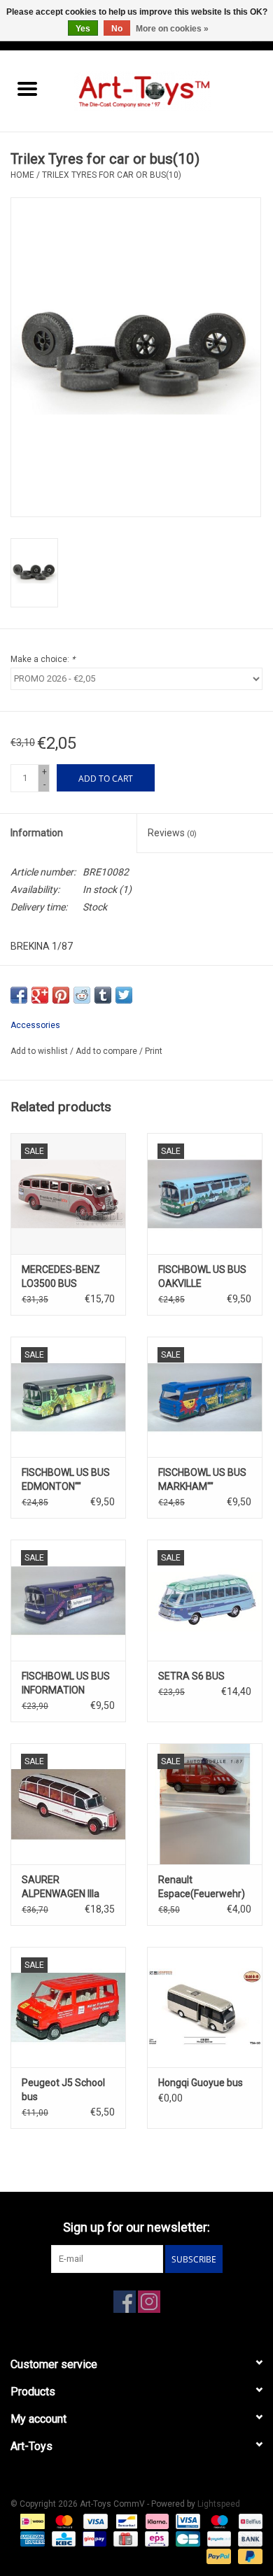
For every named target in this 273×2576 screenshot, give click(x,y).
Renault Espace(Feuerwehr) (202, 1887)
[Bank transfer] (248, 2539)
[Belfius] (248, 2521)
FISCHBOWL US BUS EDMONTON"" (66, 1479)
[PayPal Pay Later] (248, 2556)
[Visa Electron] (186, 2521)
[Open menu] (27, 88)
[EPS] (155, 2539)
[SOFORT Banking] (156, 2521)
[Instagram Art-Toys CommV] (149, 2302)
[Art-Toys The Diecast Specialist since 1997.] (164, 90)
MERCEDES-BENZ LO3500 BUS (61, 1276)
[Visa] (94, 2521)
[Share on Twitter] (124, 995)
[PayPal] (217, 2556)
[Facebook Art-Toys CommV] (125, 2302)
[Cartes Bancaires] (186, 2539)
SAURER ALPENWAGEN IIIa (61, 1887)
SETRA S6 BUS (191, 1676)
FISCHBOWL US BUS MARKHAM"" (202, 1479)
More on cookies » (172, 29)
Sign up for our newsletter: (136, 2227)
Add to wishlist (40, 1051)
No (117, 29)
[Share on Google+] (40, 995)
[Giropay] (93, 2539)
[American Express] (31, 2539)
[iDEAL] (31, 2521)
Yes (83, 29)
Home (22, 175)
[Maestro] (218, 2521)
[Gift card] (124, 2539)
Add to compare (107, 1051)
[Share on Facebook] (19, 995)
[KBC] (62, 2539)
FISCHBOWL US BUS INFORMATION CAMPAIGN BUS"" (66, 1684)
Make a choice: (43, 659)
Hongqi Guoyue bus (201, 2083)
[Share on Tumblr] (103, 995)
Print (154, 1051)
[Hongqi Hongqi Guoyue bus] (205, 2007)
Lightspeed (219, 2504)
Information (37, 833)
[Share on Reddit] (82, 995)
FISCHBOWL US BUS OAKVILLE (202, 1276)
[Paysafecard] (218, 2539)
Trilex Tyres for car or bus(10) (112, 175)
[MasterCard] (63, 2521)
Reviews (172, 833)
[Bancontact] (125, 2521)
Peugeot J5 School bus (63, 2090)
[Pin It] (61, 995)
